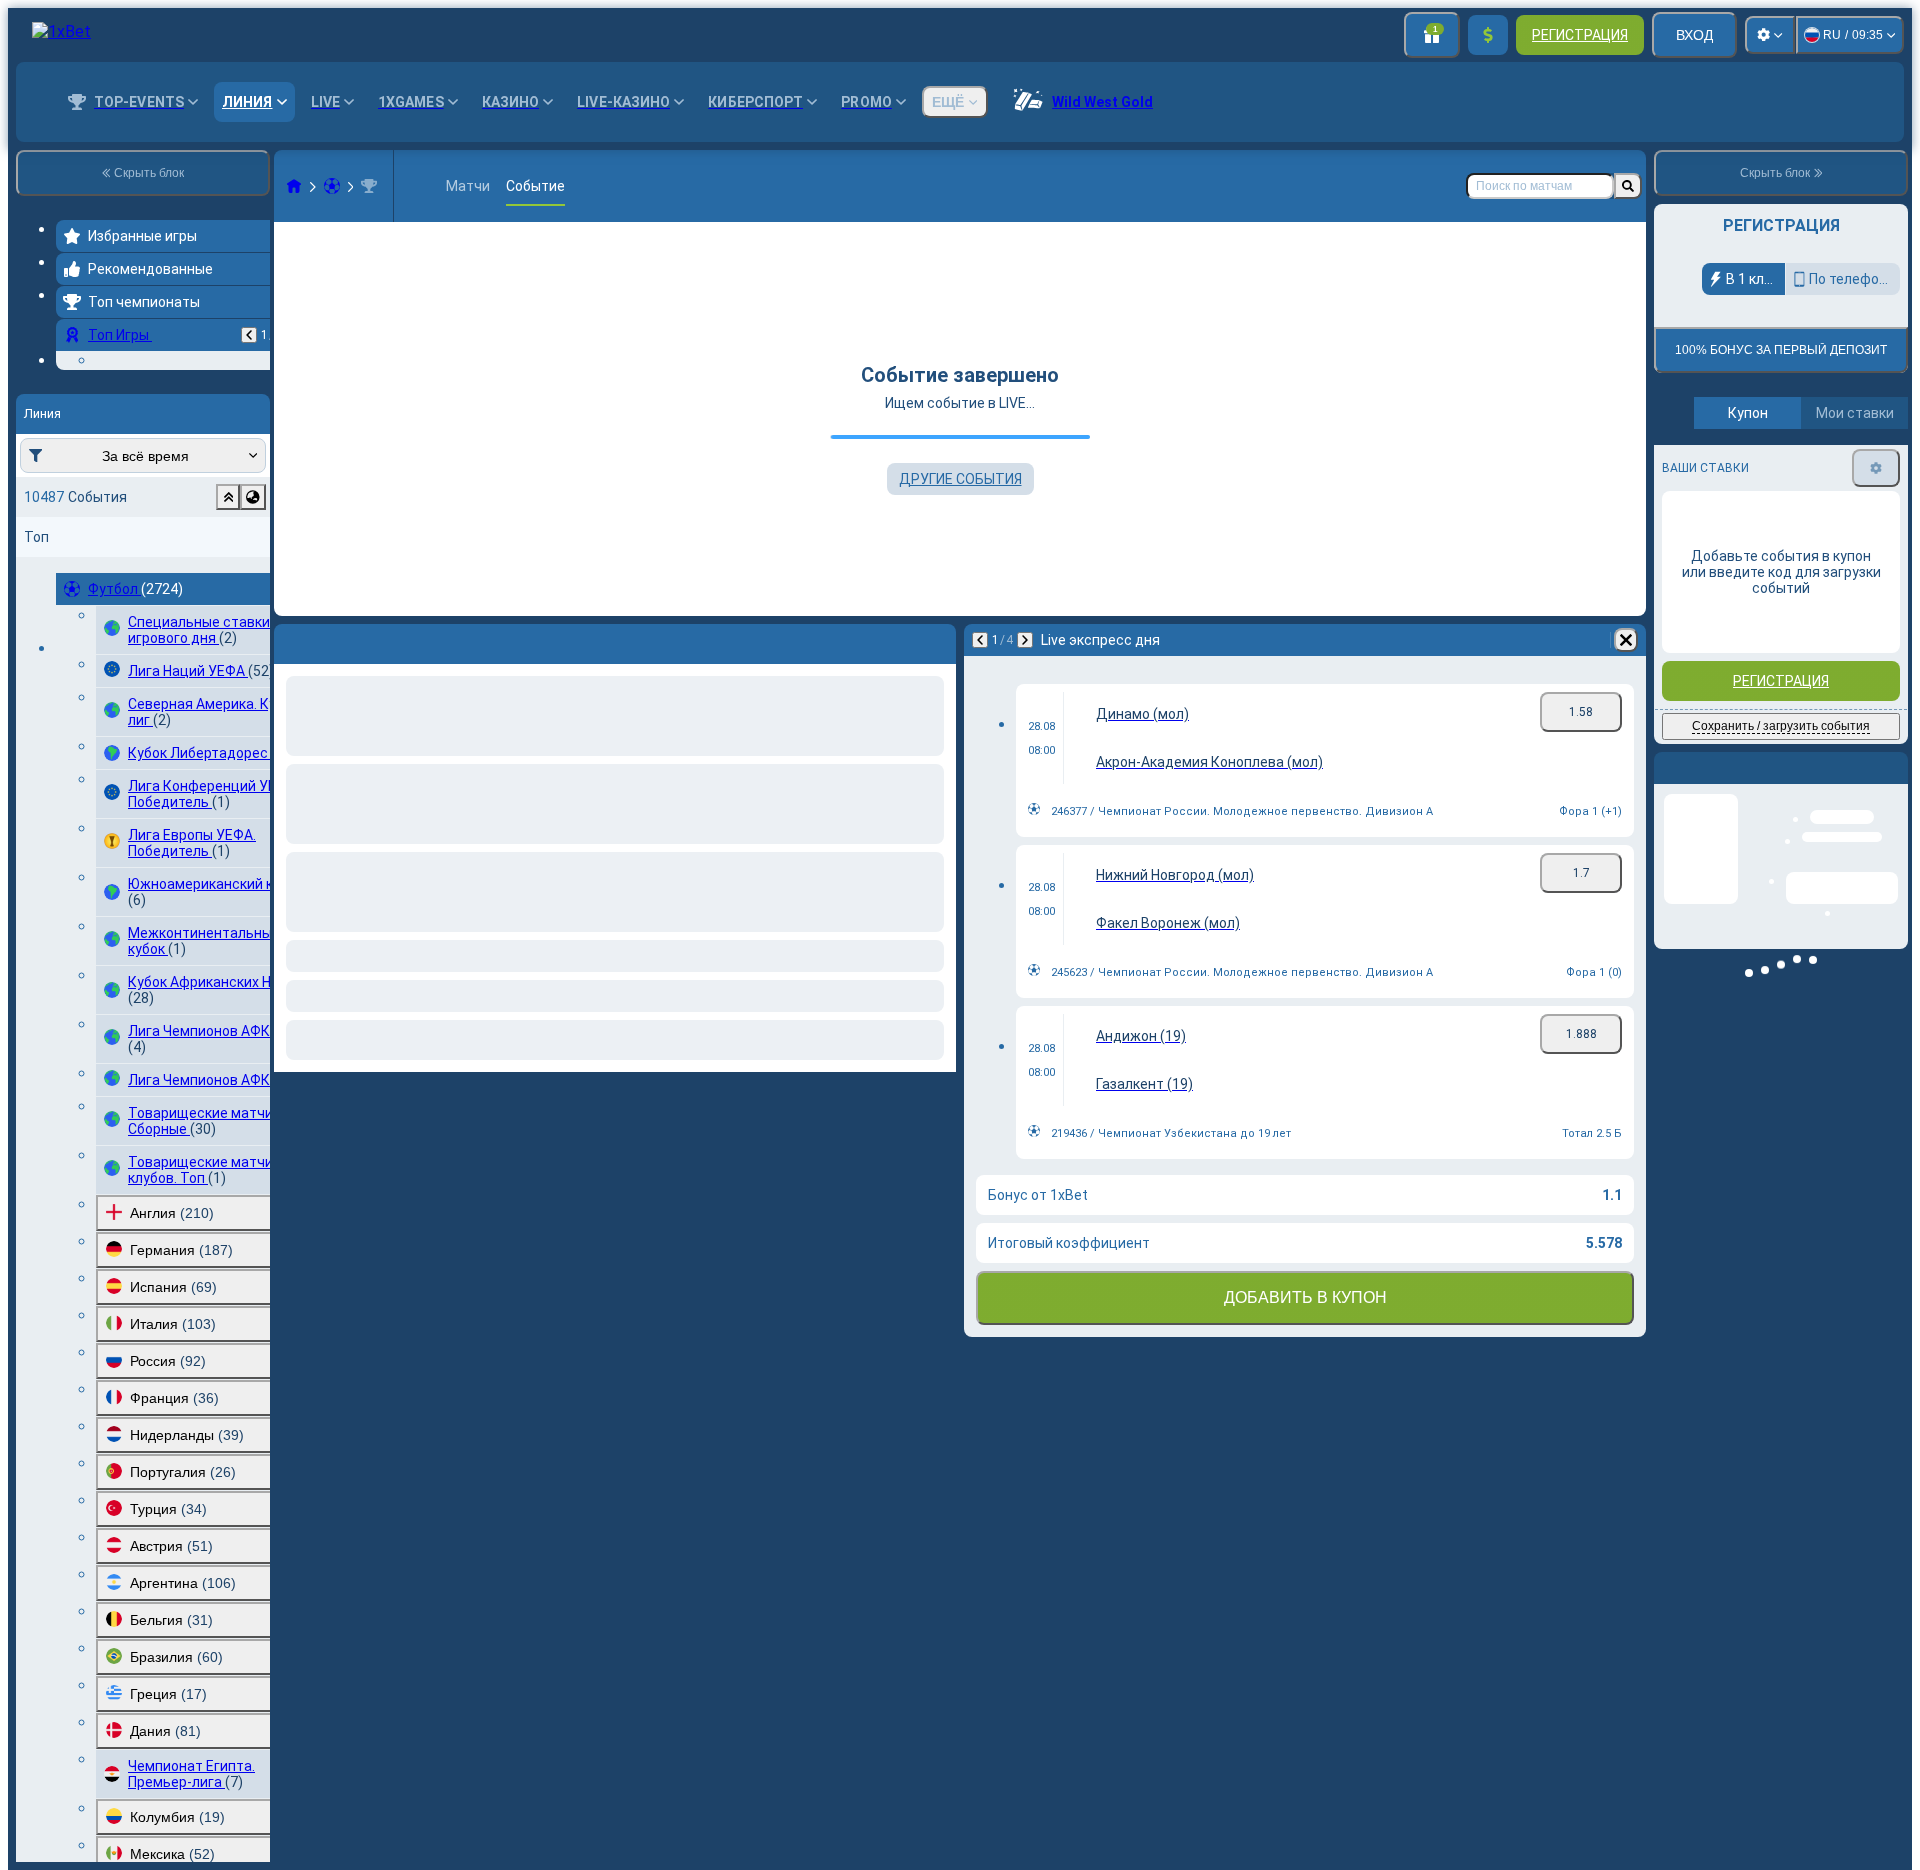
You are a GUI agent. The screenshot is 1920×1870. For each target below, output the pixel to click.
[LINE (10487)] (294, 186)
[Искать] (1628, 186)
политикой (1699, 482)
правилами (1853, 470)
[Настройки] (1770, 35)
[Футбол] (332, 186)
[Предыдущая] (249, 335)
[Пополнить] (1488, 35)
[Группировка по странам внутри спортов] (253, 620)
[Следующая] (1025, 640)
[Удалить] (1626, 640)
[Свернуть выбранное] (228, 620)
